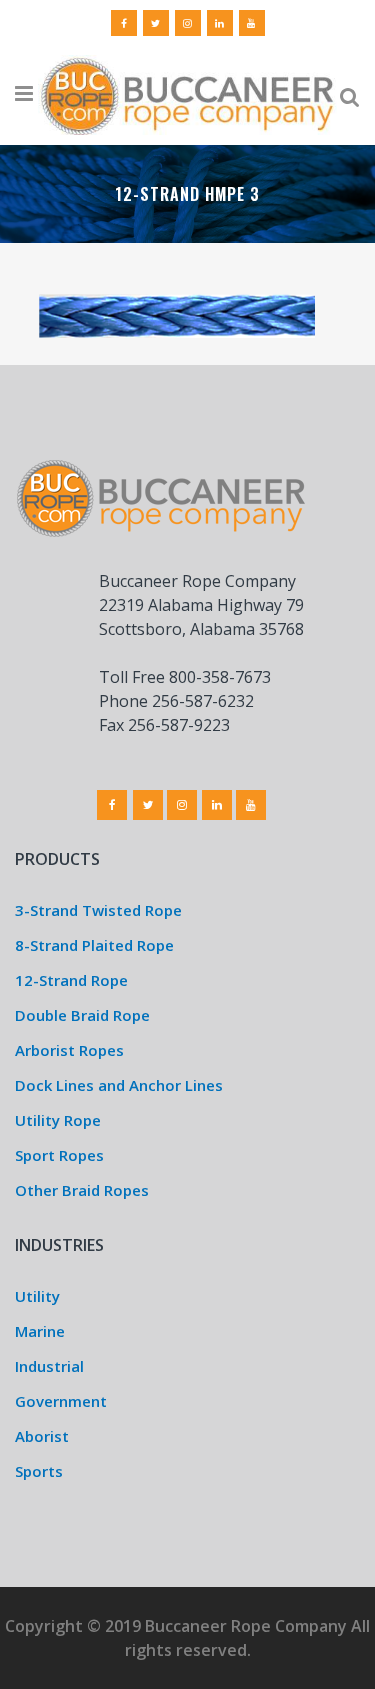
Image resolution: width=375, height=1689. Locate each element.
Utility (37, 1296)
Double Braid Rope (82, 1015)
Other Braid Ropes (82, 1190)
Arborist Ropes (69, 1050)
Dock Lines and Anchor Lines (119, 1085)
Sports (39, 1471)
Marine (40, 1331)
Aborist (42, 1436)
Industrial (49, 1366)
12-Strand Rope (71, 980)
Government (61, 1401)
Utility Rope (58, 1120)
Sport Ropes (59, 1155)
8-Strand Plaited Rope (94, 945)
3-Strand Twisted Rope (98, 910)
